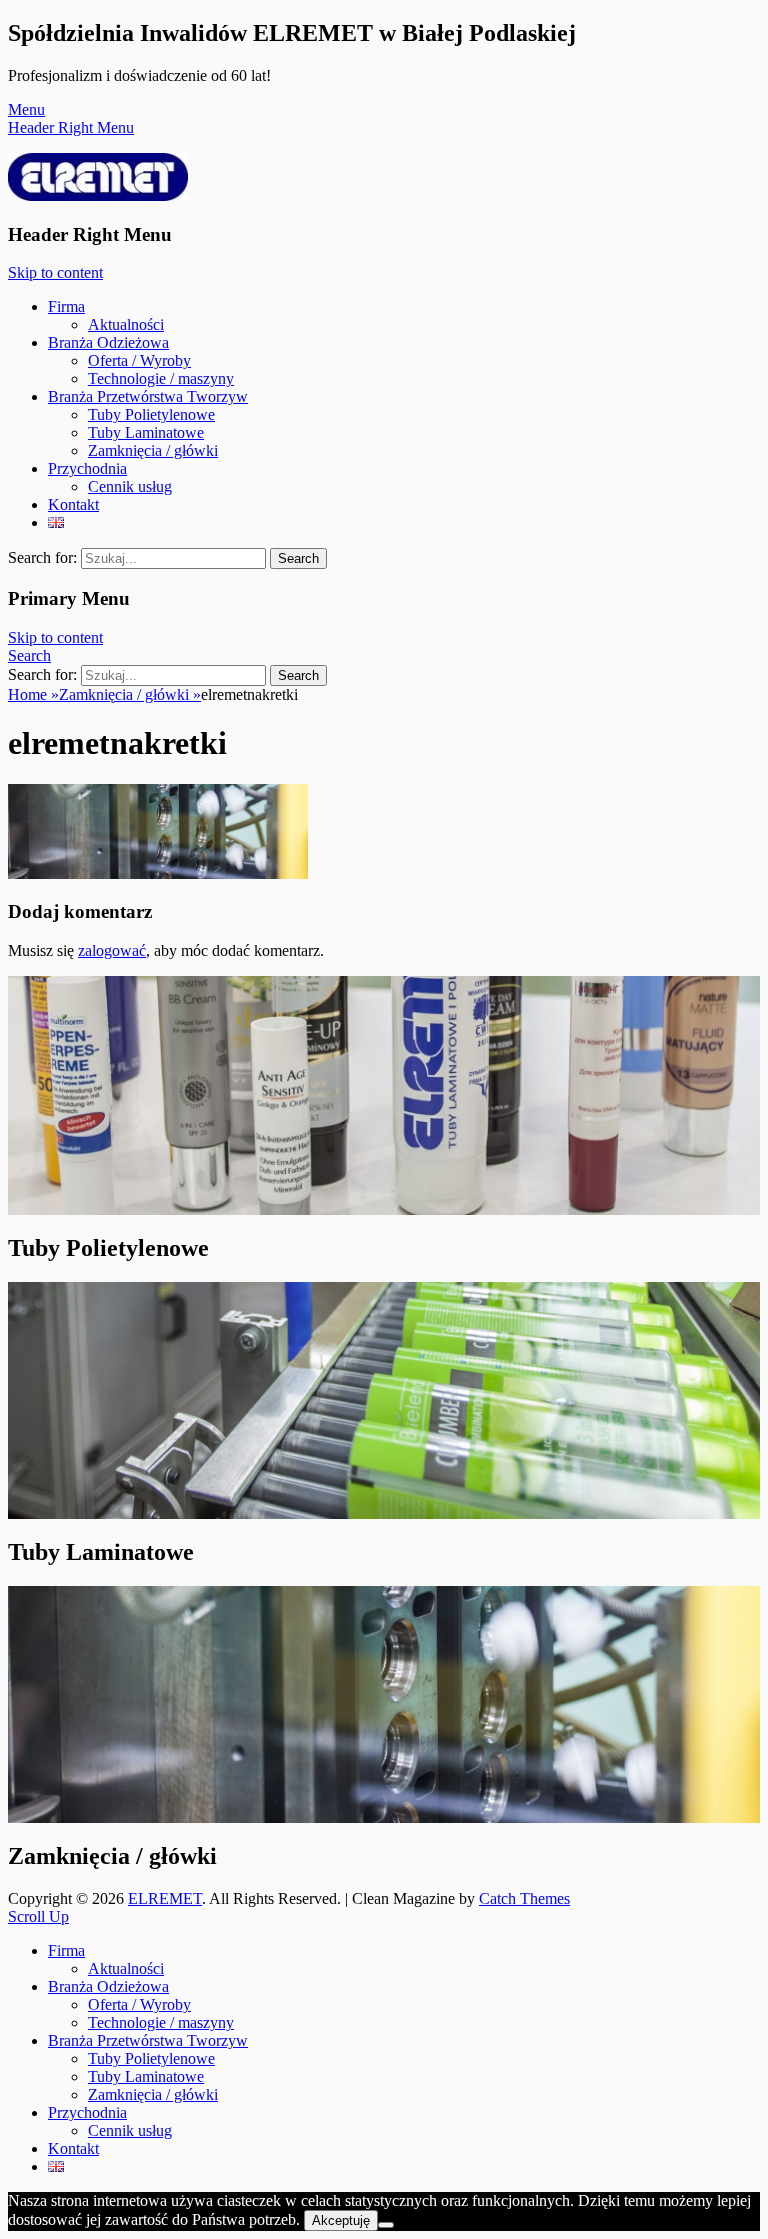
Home (33, 694)
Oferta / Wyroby (139, 360)
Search (29, 655)
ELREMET (165, 1898)
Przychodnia (87, 468)
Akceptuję (341, 2220)
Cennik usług (130, 486)
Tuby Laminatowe (146, 432)
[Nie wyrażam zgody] (386, 2225)
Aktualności (126, 324)
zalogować (112, 950)
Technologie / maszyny (161, 378)
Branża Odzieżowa (108, 342)
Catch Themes (524, 1898)
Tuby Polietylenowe (151, 414)
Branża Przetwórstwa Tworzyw (148, 396)
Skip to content (55, 272)
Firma (66, 306)
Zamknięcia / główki (153, 450)
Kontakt (73, 504)
